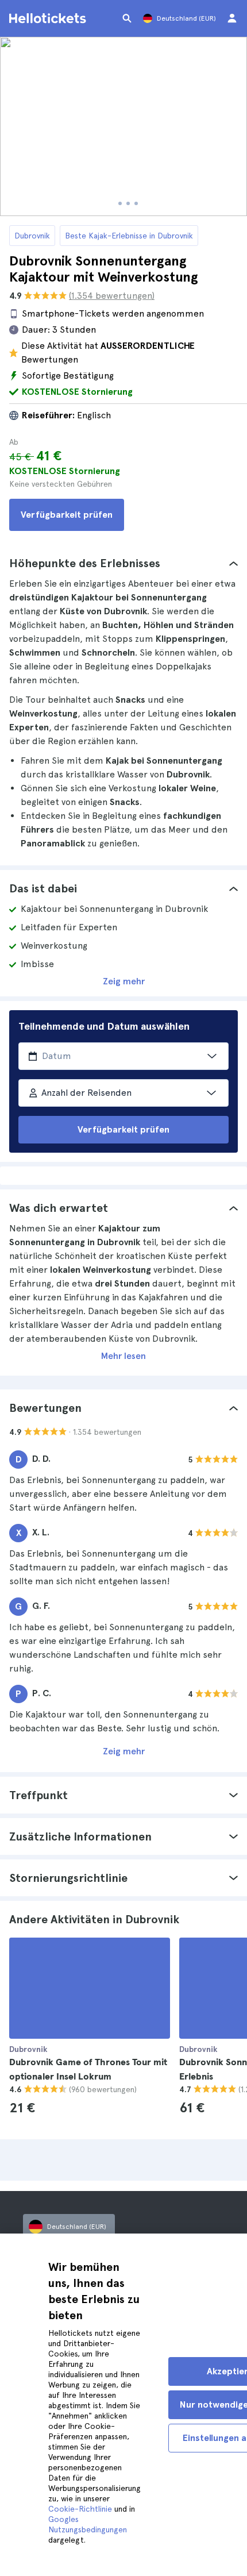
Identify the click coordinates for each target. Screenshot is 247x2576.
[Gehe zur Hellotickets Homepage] (49, 18)
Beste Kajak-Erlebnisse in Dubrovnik (129, 236)
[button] (123, 563)
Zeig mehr (124, 981)
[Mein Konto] (232, 18)
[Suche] (127, 18)
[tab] (123, 563)
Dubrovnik (32, 236)
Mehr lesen (123, 1356)
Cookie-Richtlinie (80, 2509)
